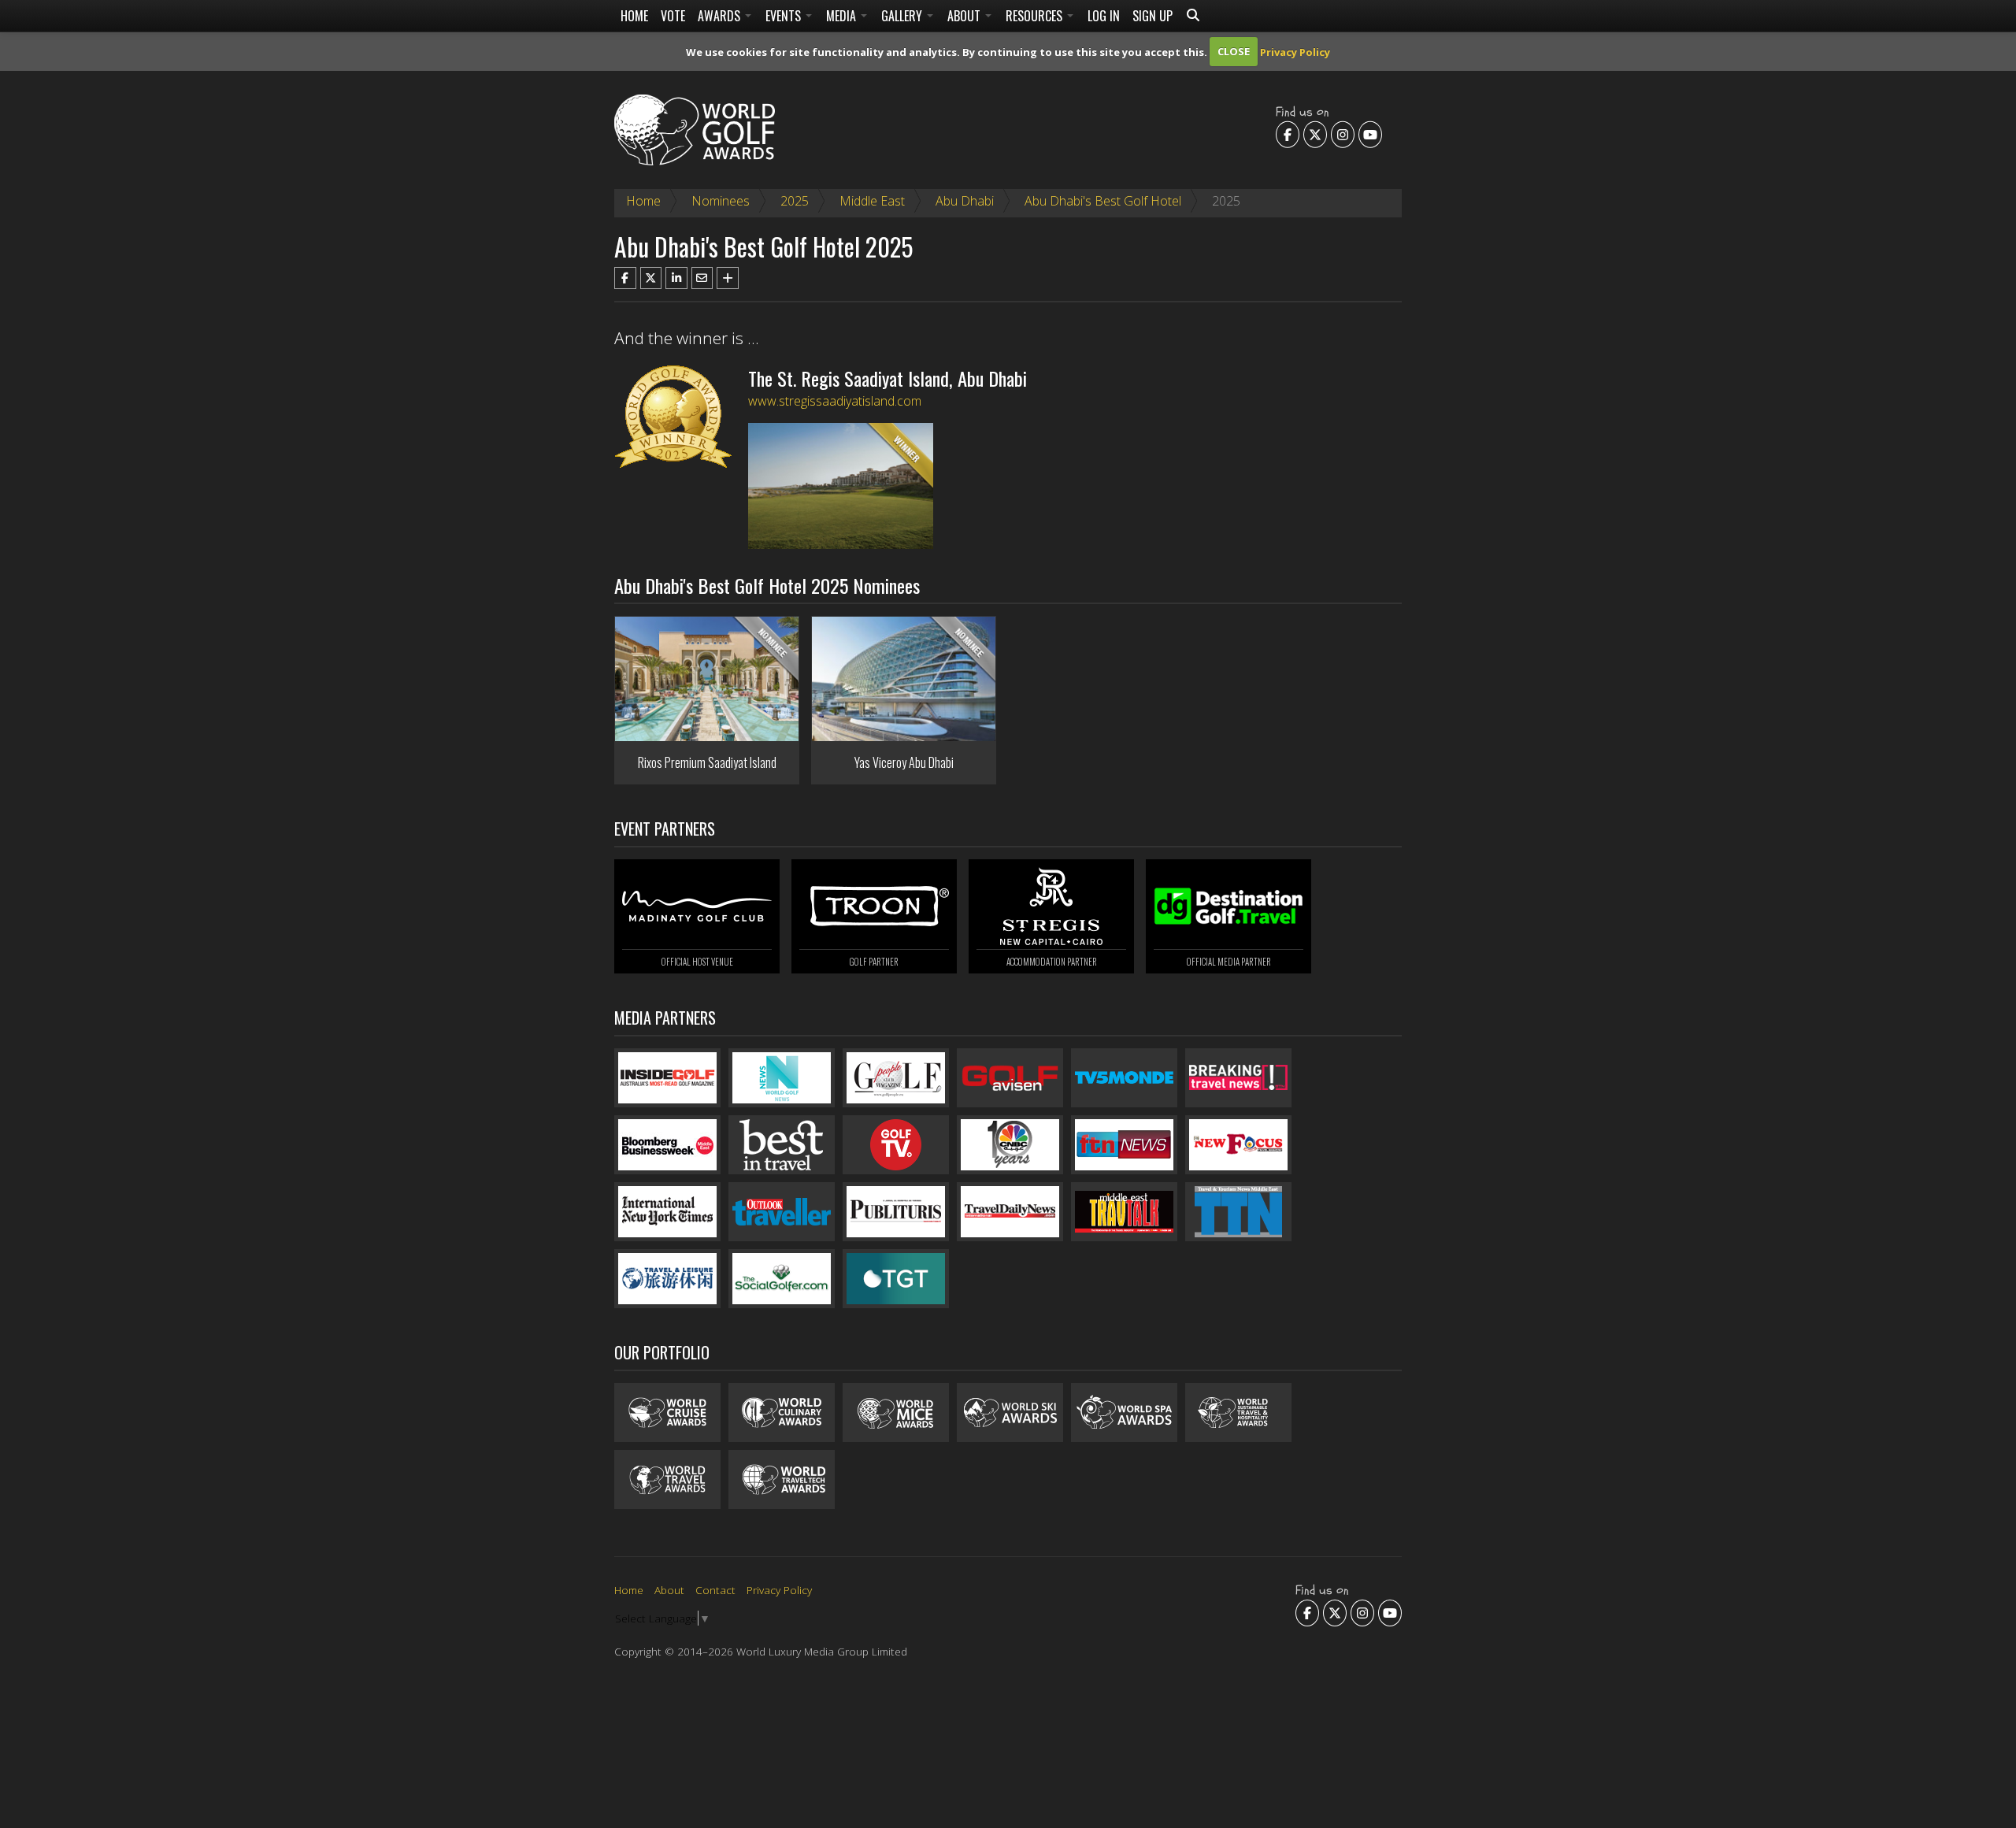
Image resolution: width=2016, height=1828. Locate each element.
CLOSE (1234, 51)
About (965, 16)
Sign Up (1153, 16)
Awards (721, 16)
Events (785, 16)
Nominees (721, 201)
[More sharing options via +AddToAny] (728, 278)
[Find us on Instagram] (1343, 134)
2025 (795, 201)
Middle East (872, 201)
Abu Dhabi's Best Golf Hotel (1103, 201)
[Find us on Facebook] (1288, 134)
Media (843, 16)
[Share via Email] (702, 278)
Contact (715, 1590)
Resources (1036, 16)
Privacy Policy (1295, 51)
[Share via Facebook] (625, 278)
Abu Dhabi (965, 201)
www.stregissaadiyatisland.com (835, 401)
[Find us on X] (1315, 134)
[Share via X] (651, 278)
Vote (673, 16)
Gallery (903, 16)
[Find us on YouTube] (1370, 134)
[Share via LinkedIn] (676, 278)
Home (634, 16)
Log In (1104, 16)
